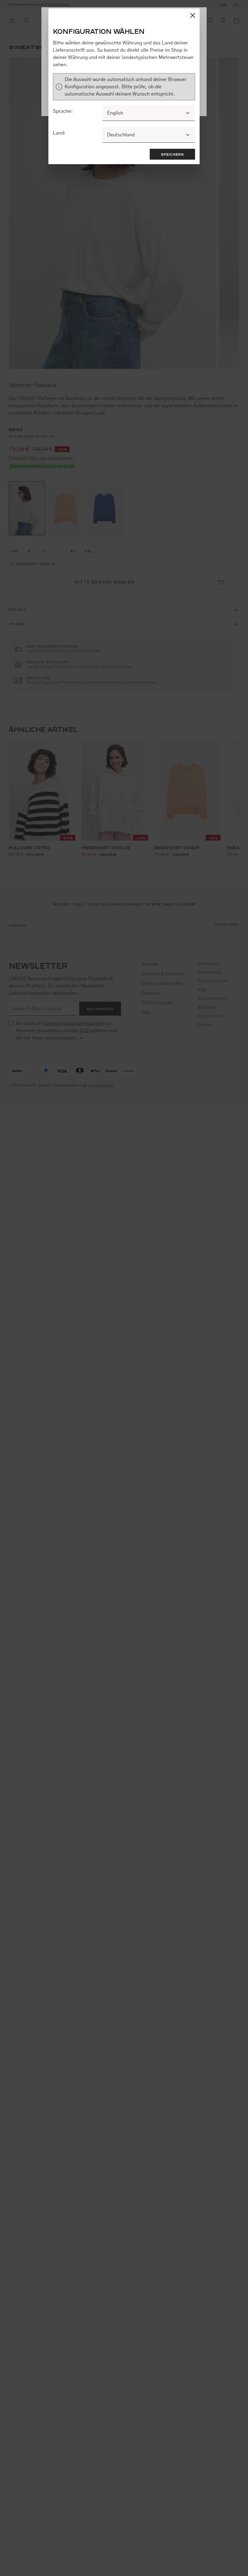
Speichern (173, 154)
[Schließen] (193, 15)
